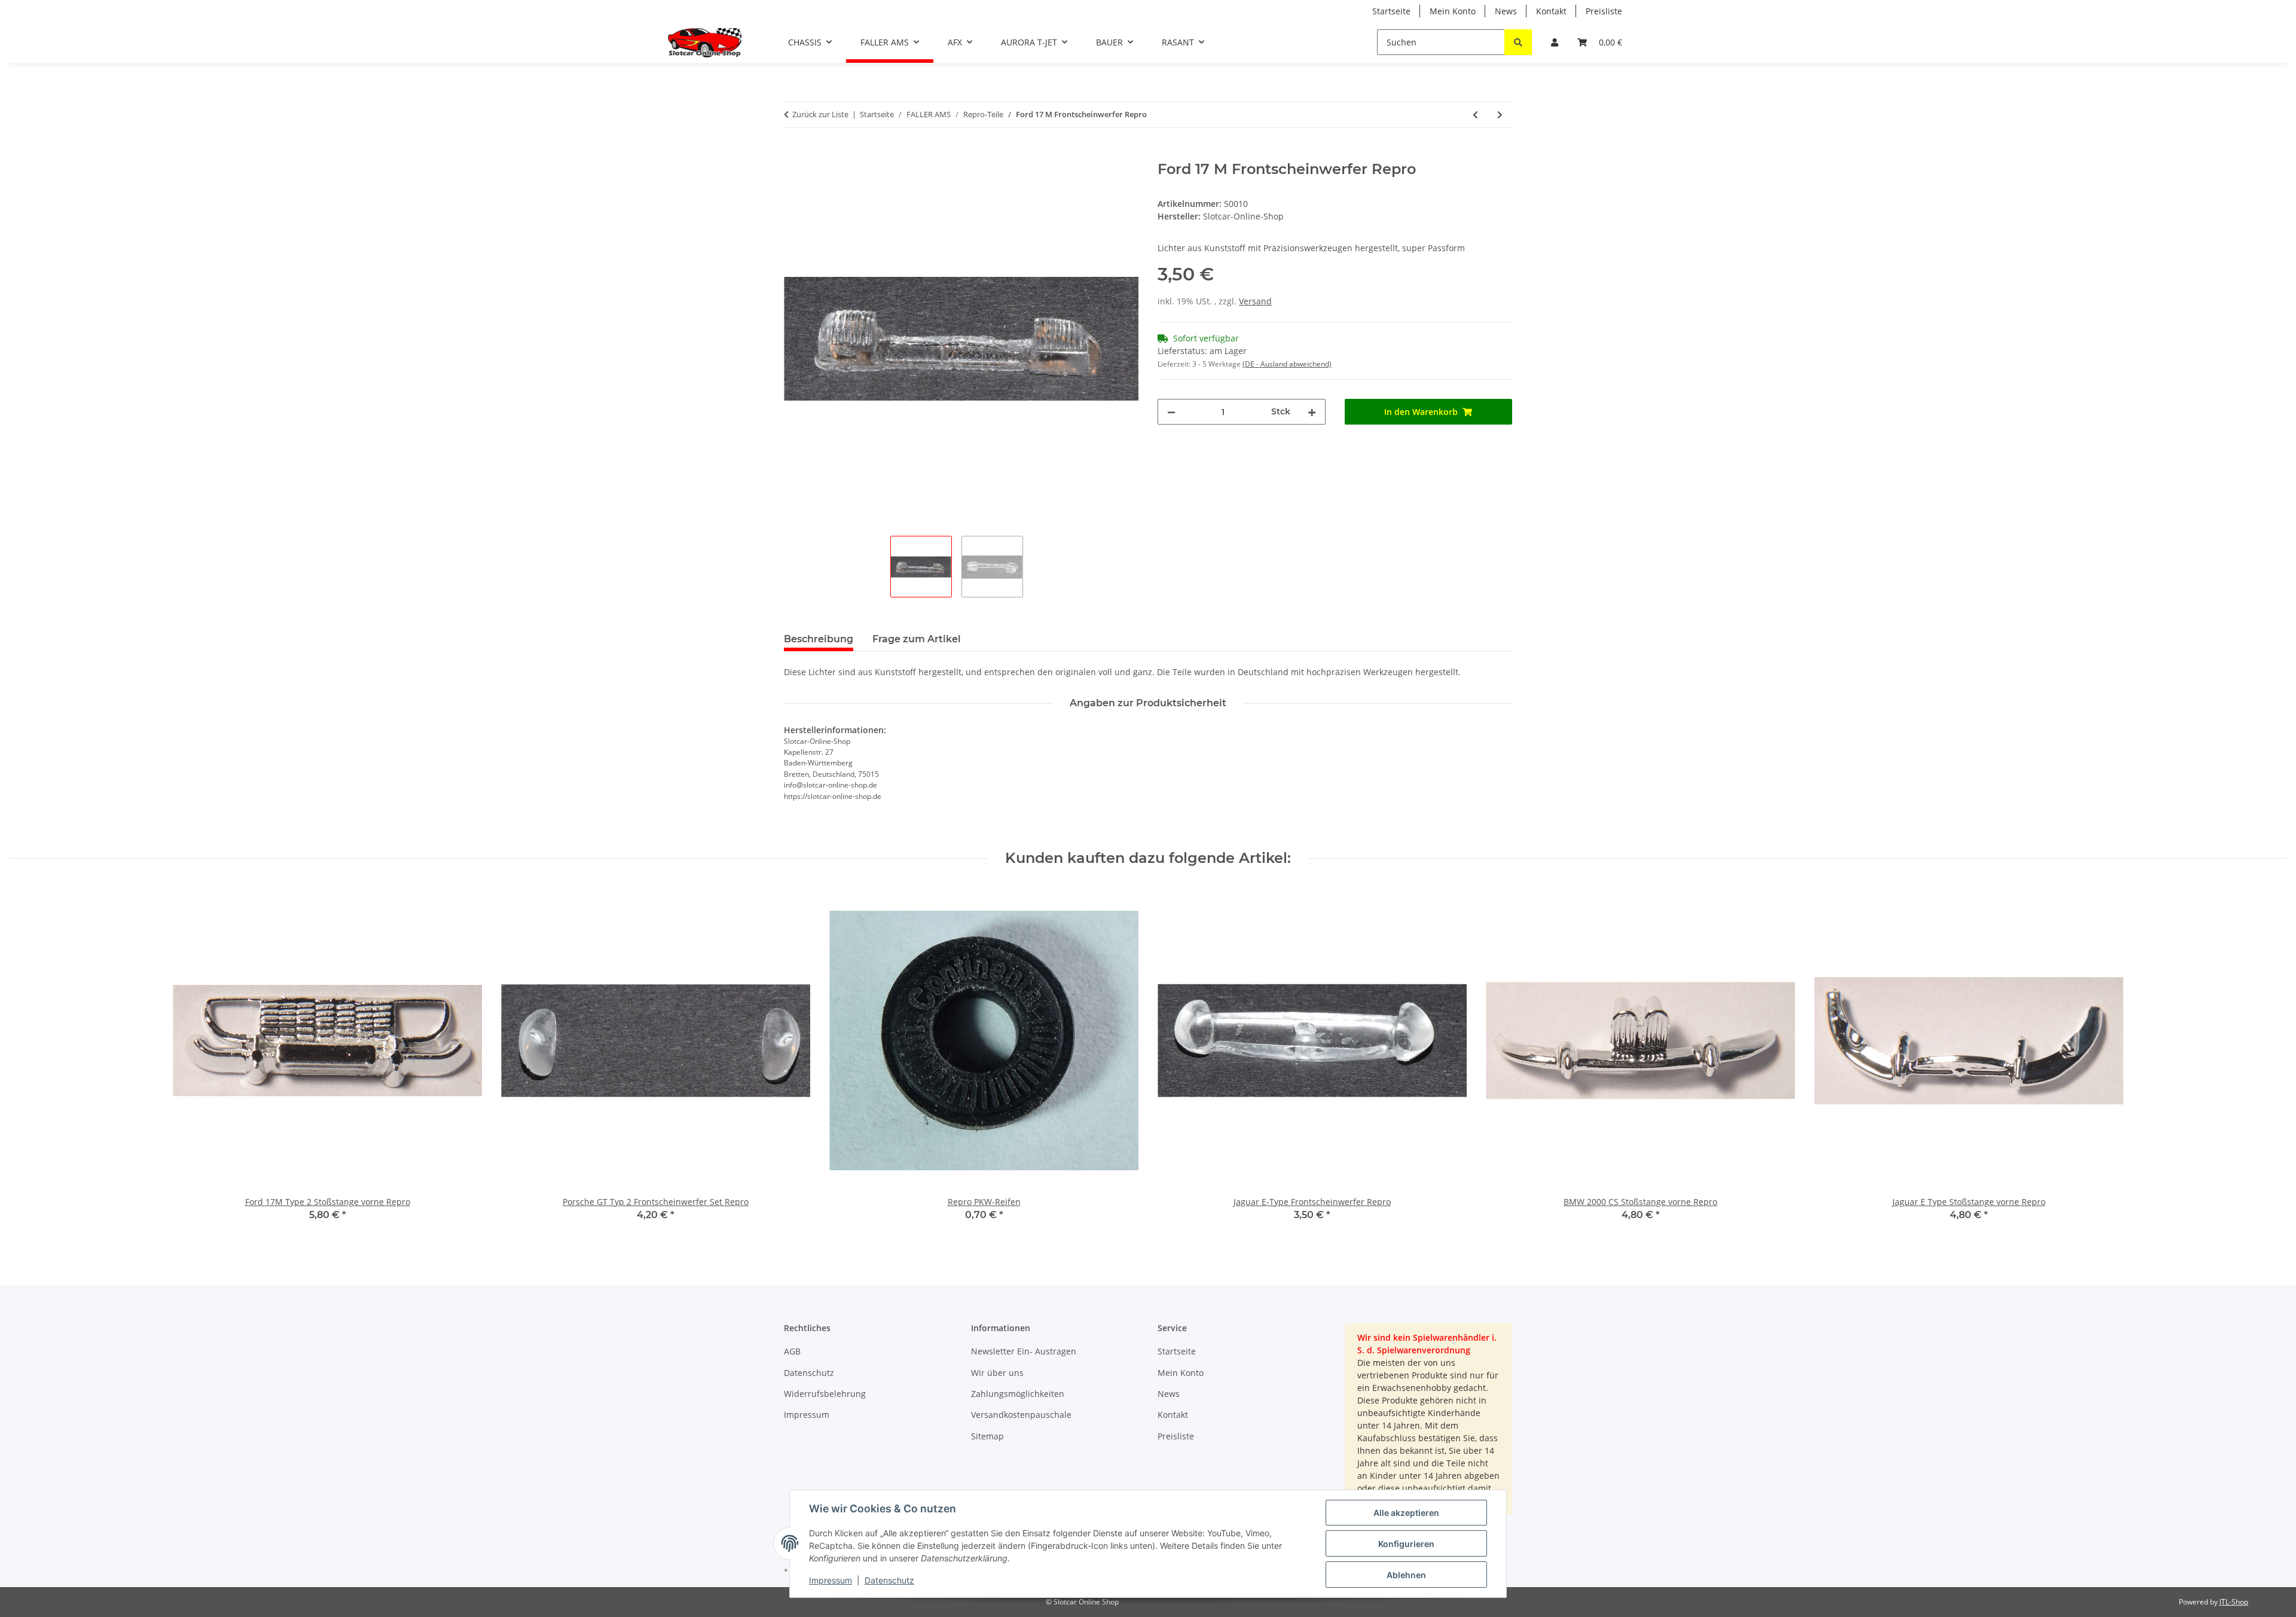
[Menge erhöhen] (1312, 412)
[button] (1555, 42)
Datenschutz (889, 1580)
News (1506, 11)
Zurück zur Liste (820, 114)
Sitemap (987, 1436)
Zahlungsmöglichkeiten (1018, 1394)
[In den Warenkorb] (793, 154)
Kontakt (1551, 11)
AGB (792, 1351)
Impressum (831, 1580)
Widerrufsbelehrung (825, 1394)
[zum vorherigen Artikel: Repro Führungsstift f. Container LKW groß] (1475, 115)
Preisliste (1604, 11)
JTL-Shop (2234, 1602)
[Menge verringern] (1171, 412)
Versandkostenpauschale (1021, 1415)
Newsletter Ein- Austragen (1024, 1351)
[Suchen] (1518, 42)
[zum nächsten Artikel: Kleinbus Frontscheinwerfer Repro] (1500, 115)
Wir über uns (997, 1373)
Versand (1255, 301)
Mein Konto (1453, 11)
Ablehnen (1406, 1575)
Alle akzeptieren (1406, 1513)
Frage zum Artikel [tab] (917, 639)
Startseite (1391, 11)
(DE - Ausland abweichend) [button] (1287, 364)
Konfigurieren (1406, 1544)
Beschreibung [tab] (819, 639)
